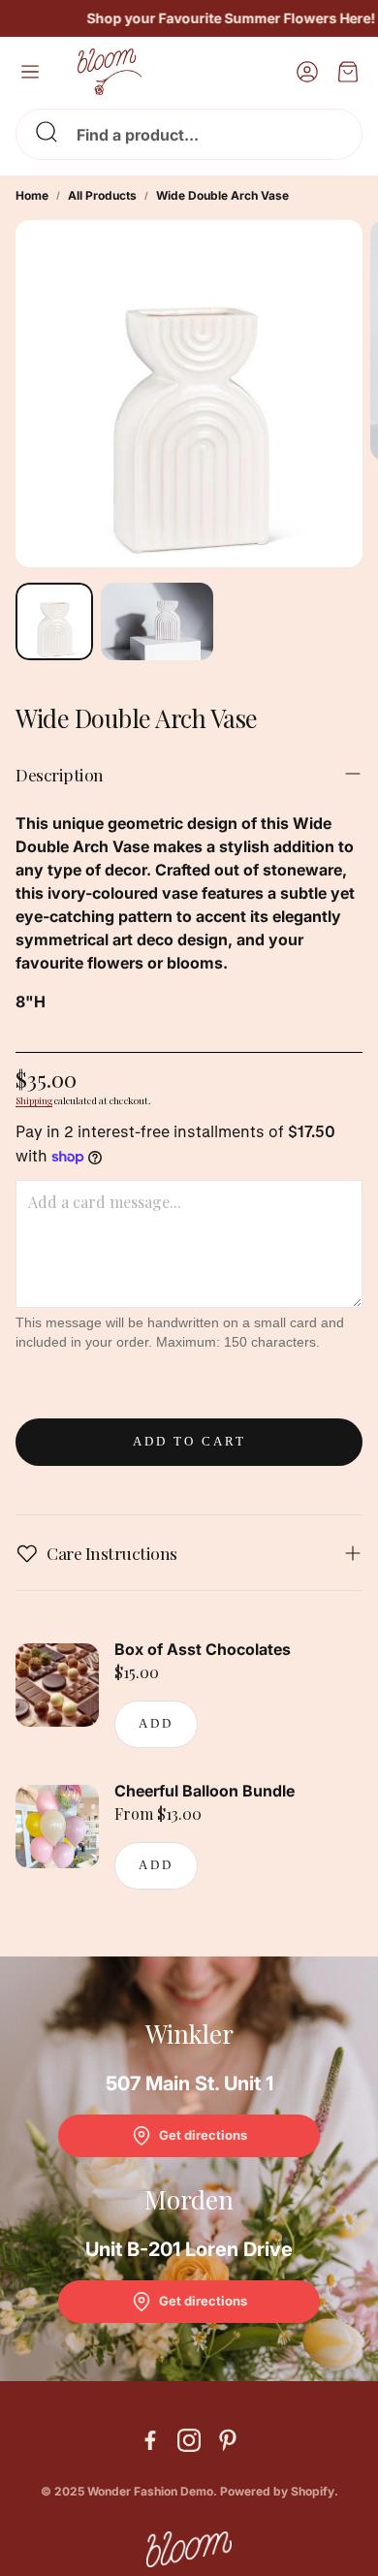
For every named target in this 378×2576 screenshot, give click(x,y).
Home (32, 195)
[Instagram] (189, 2440)
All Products (102, 195)
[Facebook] (150, 2440)
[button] (189, 134)
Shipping (34, 1100)
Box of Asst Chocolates (203, 1649)
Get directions (203, 2135)
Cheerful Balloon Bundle (205, 1791)
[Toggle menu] (30, 72)
